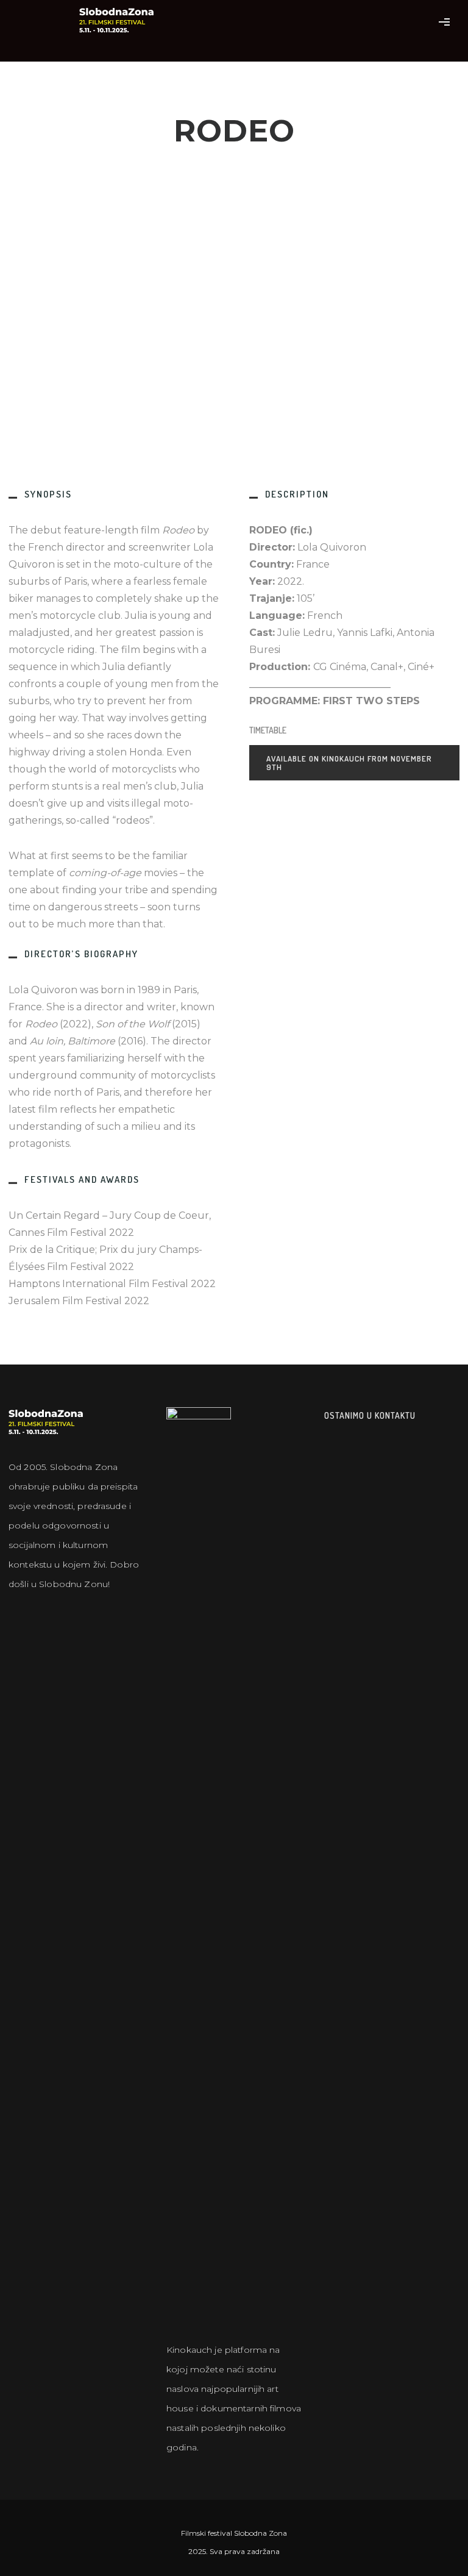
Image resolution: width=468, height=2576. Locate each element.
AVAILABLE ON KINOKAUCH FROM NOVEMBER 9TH (349, 763)
